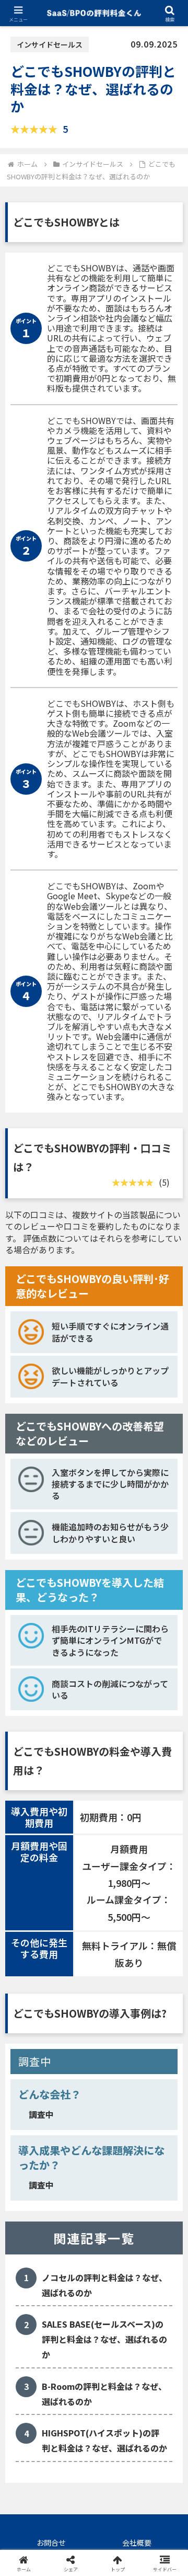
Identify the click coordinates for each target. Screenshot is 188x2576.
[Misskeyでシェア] (157, 2549)
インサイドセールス (50, 44)
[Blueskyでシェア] (115, 2549)
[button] (168, 1804)
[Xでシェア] (31, 2549)
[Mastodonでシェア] (73, 2549)
